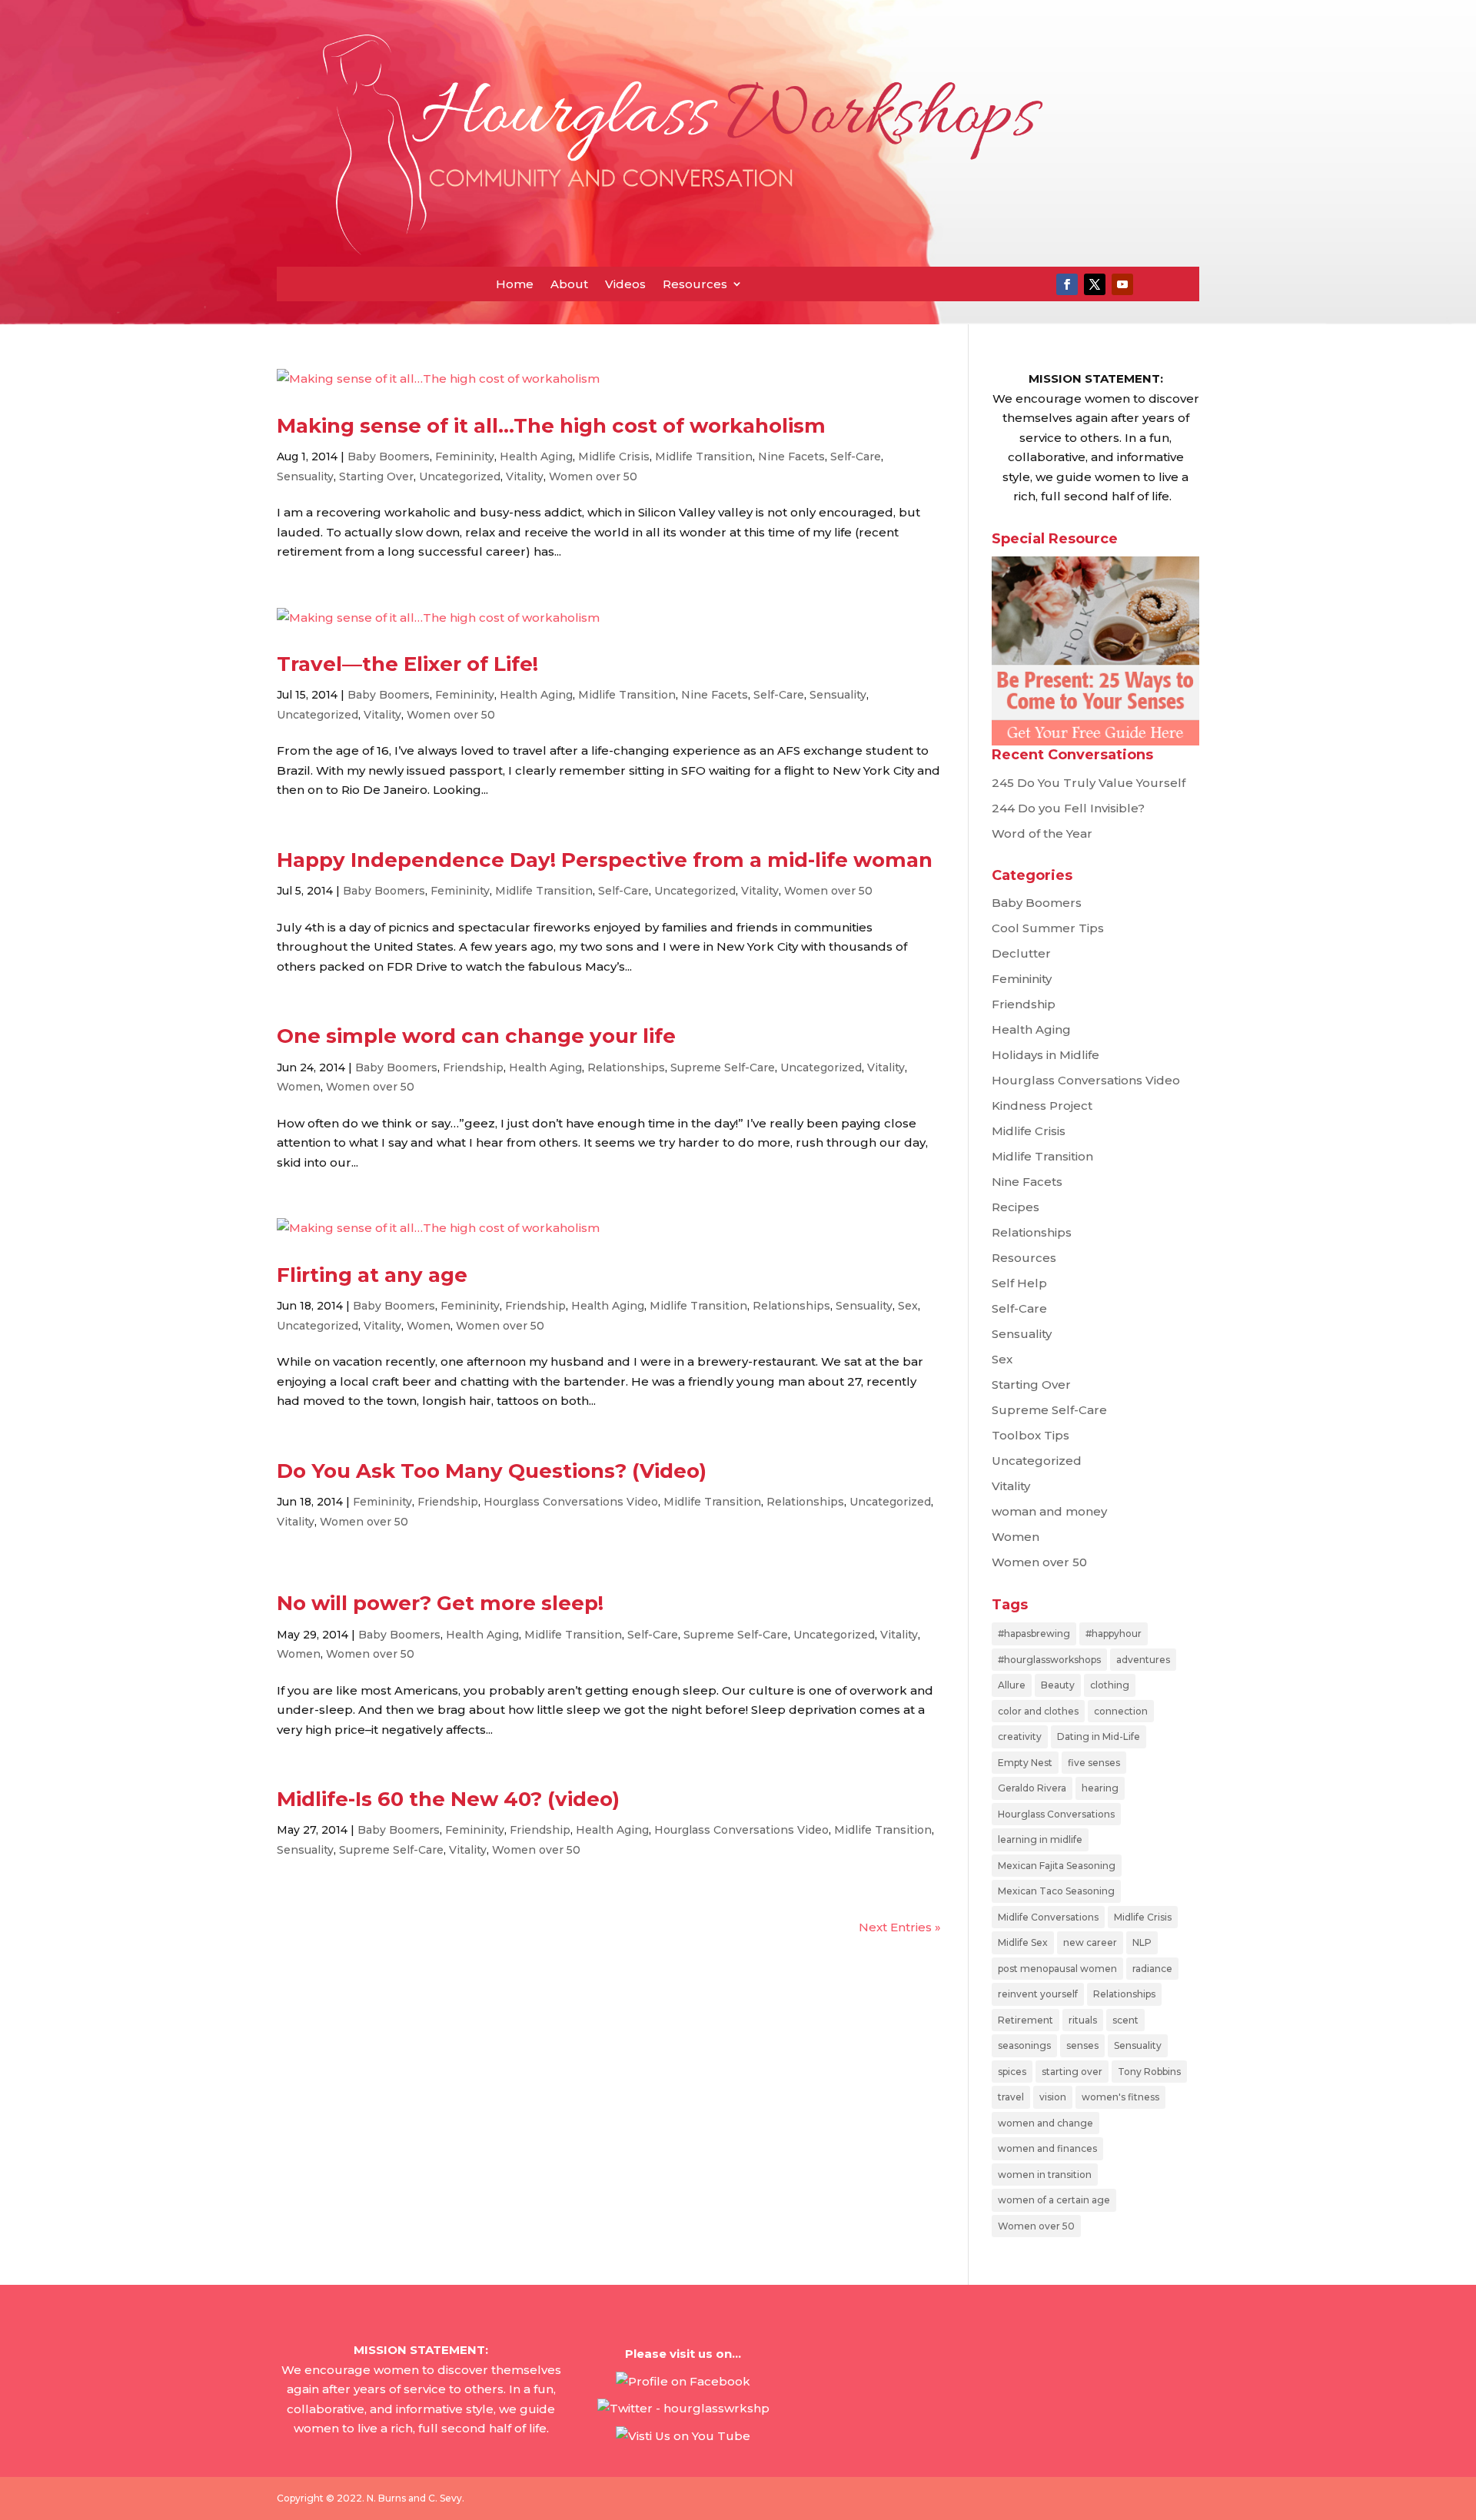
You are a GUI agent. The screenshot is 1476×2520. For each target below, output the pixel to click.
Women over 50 (593, 476)
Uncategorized (460, 476)
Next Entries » (900, 1927)
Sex (908, 1306)
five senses (1094, 1763)
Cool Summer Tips (1048, 928)
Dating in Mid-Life (1099, 1736)
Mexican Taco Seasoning (1056, 1891)
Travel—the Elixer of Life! (407, 664)
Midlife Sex (1023, 1942)
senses (1082, 2045)
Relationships (626, 1067)
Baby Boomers (389, 457)
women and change (1045, 2123)
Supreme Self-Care (723, 1067)
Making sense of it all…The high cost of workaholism (551, 426)
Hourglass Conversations (1056, 1814)
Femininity (465, 457)
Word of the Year (1042, 833)
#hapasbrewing (1034, 1634)
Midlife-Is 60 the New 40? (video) (448, 1799)
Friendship (473, 1067)
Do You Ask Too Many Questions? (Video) (492, 1471)
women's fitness (1120, 2097)
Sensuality (305, 476)
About (569, 284)
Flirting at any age (372, 1275)
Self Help (1019, 1283)
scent (1125, 2020)
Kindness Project (1042, 1106)
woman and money (1049, 1511)
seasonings (1024, 2045)
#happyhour (1114, 1634)
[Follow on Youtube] (1122, 284)
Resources (695, 284)
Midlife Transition (704, 457)
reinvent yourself (1038, 1994)
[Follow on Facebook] (1067, 284)
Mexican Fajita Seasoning (1057, 1866)
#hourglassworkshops (1049, 1660)
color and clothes (1038, 1711)
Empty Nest (1025, 1763)
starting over (1072, 2072)
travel (1011, 2097)
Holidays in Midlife (1045, 1055)
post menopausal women (1057, 1969)
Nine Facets (791, 457)
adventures (1143, 1660)
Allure (1012, 1685)
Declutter (1021, 953)
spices (1012, 2072)
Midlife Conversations (1048, 1917)
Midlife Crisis (614, 457)
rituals (1083, 2020)
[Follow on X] (1095, 284)
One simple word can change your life (476, 1036)
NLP (1142, 1942)
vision (1053, 2097)
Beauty (1058, 1685)
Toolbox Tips (1031, 1435)
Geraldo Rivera (1032, 1788)
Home (515, 284)
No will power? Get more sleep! (440, 1603)
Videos (625, 284)
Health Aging (536, 457)
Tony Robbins (1149, 2072)
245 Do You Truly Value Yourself (1089, 783)
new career (1090, 1942)
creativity (1020, 1736)
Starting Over (376, 476)
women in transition (1045, 2175)
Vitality (525, 476)
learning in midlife (1040, 1839)
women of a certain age (1054, 2200)
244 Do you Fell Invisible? (1068, 808)
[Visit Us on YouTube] (683, 2436)
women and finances (1047, 2148)
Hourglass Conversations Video (571, 1502)
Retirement (1026, 2020)
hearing (1100, 1788)
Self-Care (856, 457)
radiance (1152, 1969)
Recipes (1016, 1207)
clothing (1110, 1685)
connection (1121, 1711)
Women (299, 1087)
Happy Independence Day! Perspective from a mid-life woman (605, 860)
